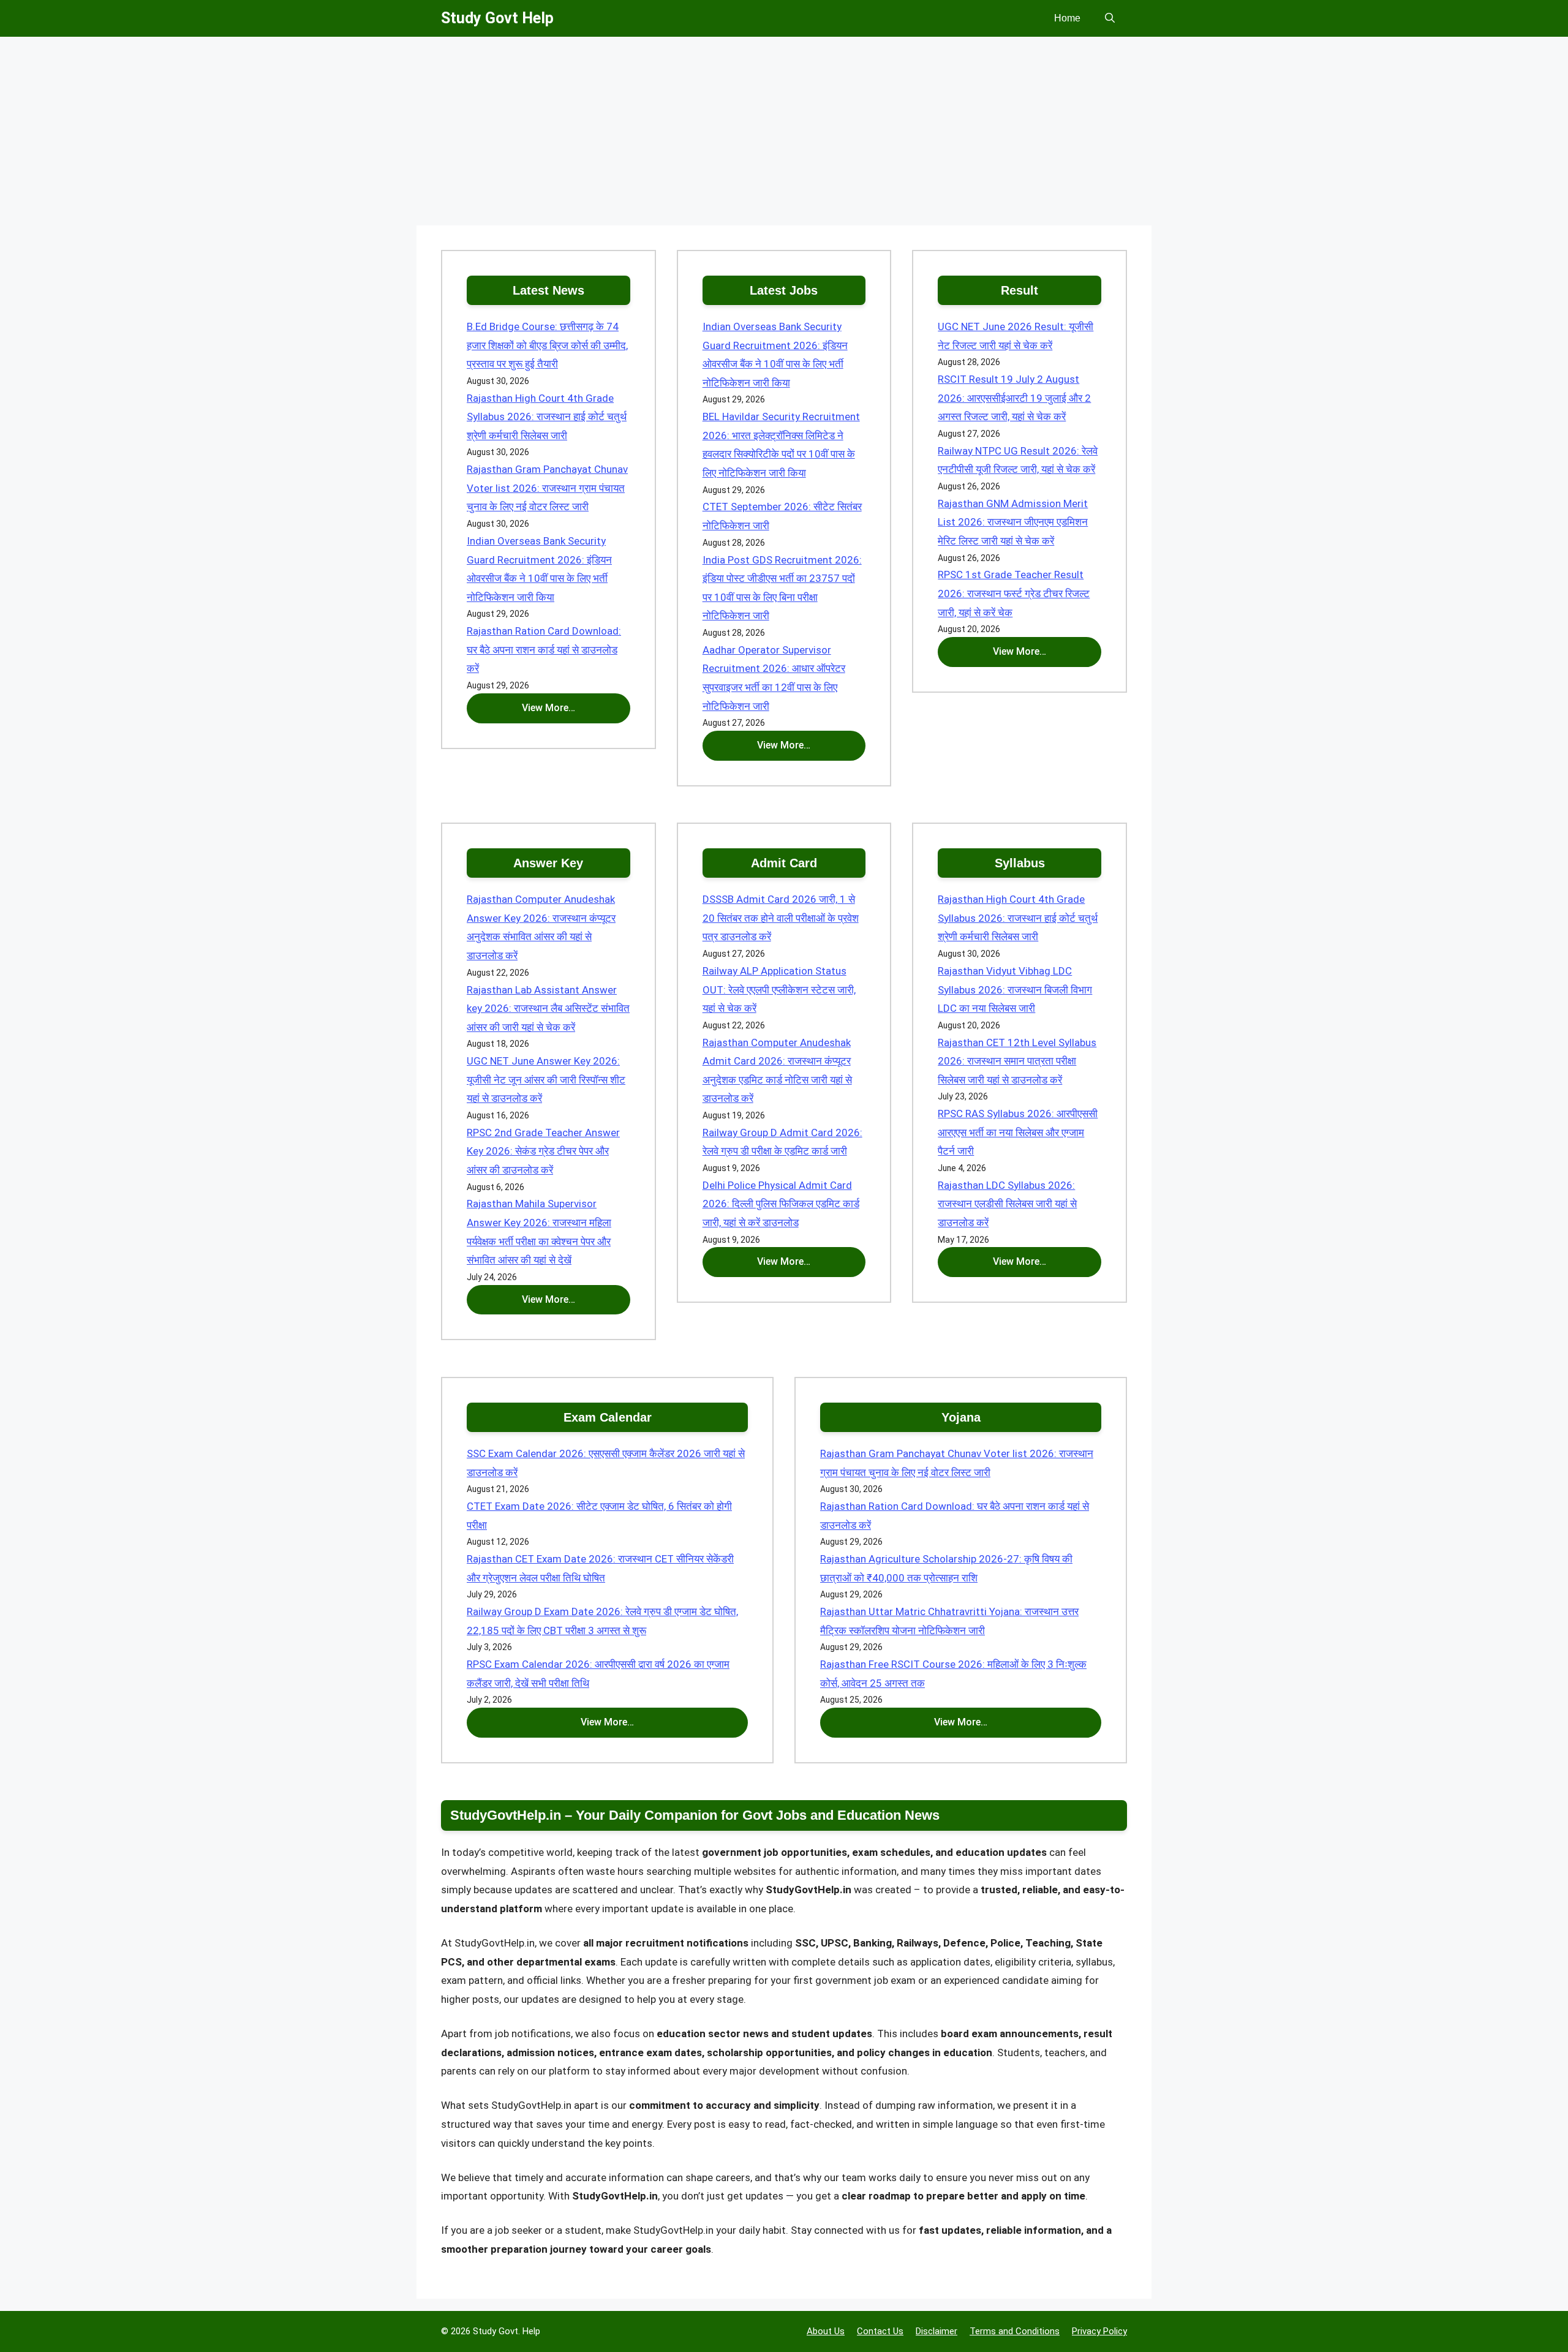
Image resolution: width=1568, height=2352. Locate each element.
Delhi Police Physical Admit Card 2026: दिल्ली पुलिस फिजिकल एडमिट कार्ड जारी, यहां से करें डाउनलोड (781, 1204)
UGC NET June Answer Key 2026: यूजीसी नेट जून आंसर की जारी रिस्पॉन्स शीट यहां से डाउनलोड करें (546, 1080)
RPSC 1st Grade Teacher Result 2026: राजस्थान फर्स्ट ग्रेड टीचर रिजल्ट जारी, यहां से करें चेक (1014, 593)
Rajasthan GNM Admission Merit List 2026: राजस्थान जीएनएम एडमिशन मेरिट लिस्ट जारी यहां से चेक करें (1013, 522)
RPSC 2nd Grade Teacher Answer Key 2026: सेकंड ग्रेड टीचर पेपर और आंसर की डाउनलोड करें (543, 1151)
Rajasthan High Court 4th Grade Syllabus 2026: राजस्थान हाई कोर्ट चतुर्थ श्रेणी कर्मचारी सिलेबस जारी (547, 417)
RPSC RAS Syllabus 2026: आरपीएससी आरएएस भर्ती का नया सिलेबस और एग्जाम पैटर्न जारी (1018, 1132)
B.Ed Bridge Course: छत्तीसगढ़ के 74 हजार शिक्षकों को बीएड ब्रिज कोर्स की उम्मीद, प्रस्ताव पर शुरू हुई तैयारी (547, 345)
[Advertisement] (784, 135)
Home (1067, 18)
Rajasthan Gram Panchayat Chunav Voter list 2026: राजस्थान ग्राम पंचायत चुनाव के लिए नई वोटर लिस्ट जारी (547, 488)
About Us (826, 2331)
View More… (548, 708)
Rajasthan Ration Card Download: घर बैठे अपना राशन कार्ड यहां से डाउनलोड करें (544, 650)
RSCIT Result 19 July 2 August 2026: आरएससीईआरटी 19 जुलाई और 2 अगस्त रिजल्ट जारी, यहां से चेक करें (1014, 398)
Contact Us (880, 2331)
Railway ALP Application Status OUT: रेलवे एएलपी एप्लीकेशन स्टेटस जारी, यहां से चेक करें (779, 989)
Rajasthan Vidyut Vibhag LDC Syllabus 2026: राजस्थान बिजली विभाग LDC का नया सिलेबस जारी (1015, 989)
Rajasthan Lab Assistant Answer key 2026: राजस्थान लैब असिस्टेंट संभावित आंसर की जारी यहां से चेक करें (548, 1008)
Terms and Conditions (1015, 2331)
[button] (1110, 18)
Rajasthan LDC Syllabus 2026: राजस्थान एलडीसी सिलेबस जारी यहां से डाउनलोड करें (1007, 1204)
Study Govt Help (497, 18)
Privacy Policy (1099, 2331)
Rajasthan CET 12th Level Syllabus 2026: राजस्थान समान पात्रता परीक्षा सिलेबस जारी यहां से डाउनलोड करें (1017, 1061)
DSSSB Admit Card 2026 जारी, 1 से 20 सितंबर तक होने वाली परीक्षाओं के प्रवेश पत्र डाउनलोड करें (781, 918)
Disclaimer (937, 2331)
